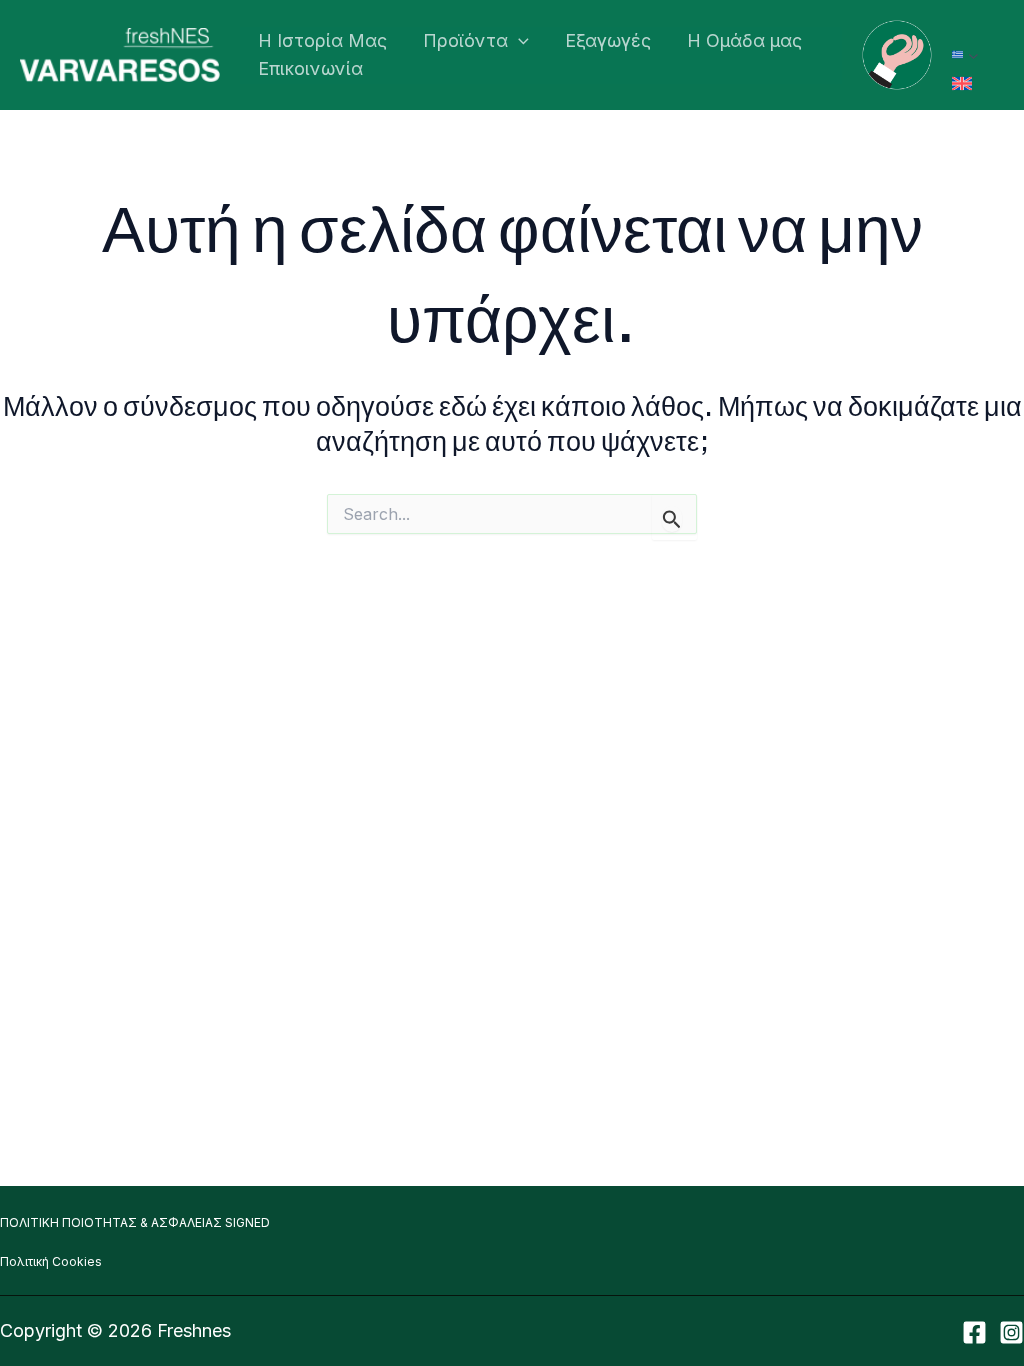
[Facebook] (974, 1332)
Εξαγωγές (608, 40)
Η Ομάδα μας (744, 40)
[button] (518, 41)
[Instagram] (1011, 1332)
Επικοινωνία (310, 68)
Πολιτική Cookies (51, 1261)
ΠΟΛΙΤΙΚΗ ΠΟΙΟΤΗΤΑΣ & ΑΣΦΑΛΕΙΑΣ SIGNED (135, 1222)
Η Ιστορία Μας (322, 40)
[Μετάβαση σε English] (962, 83)
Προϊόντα (465, 40)
